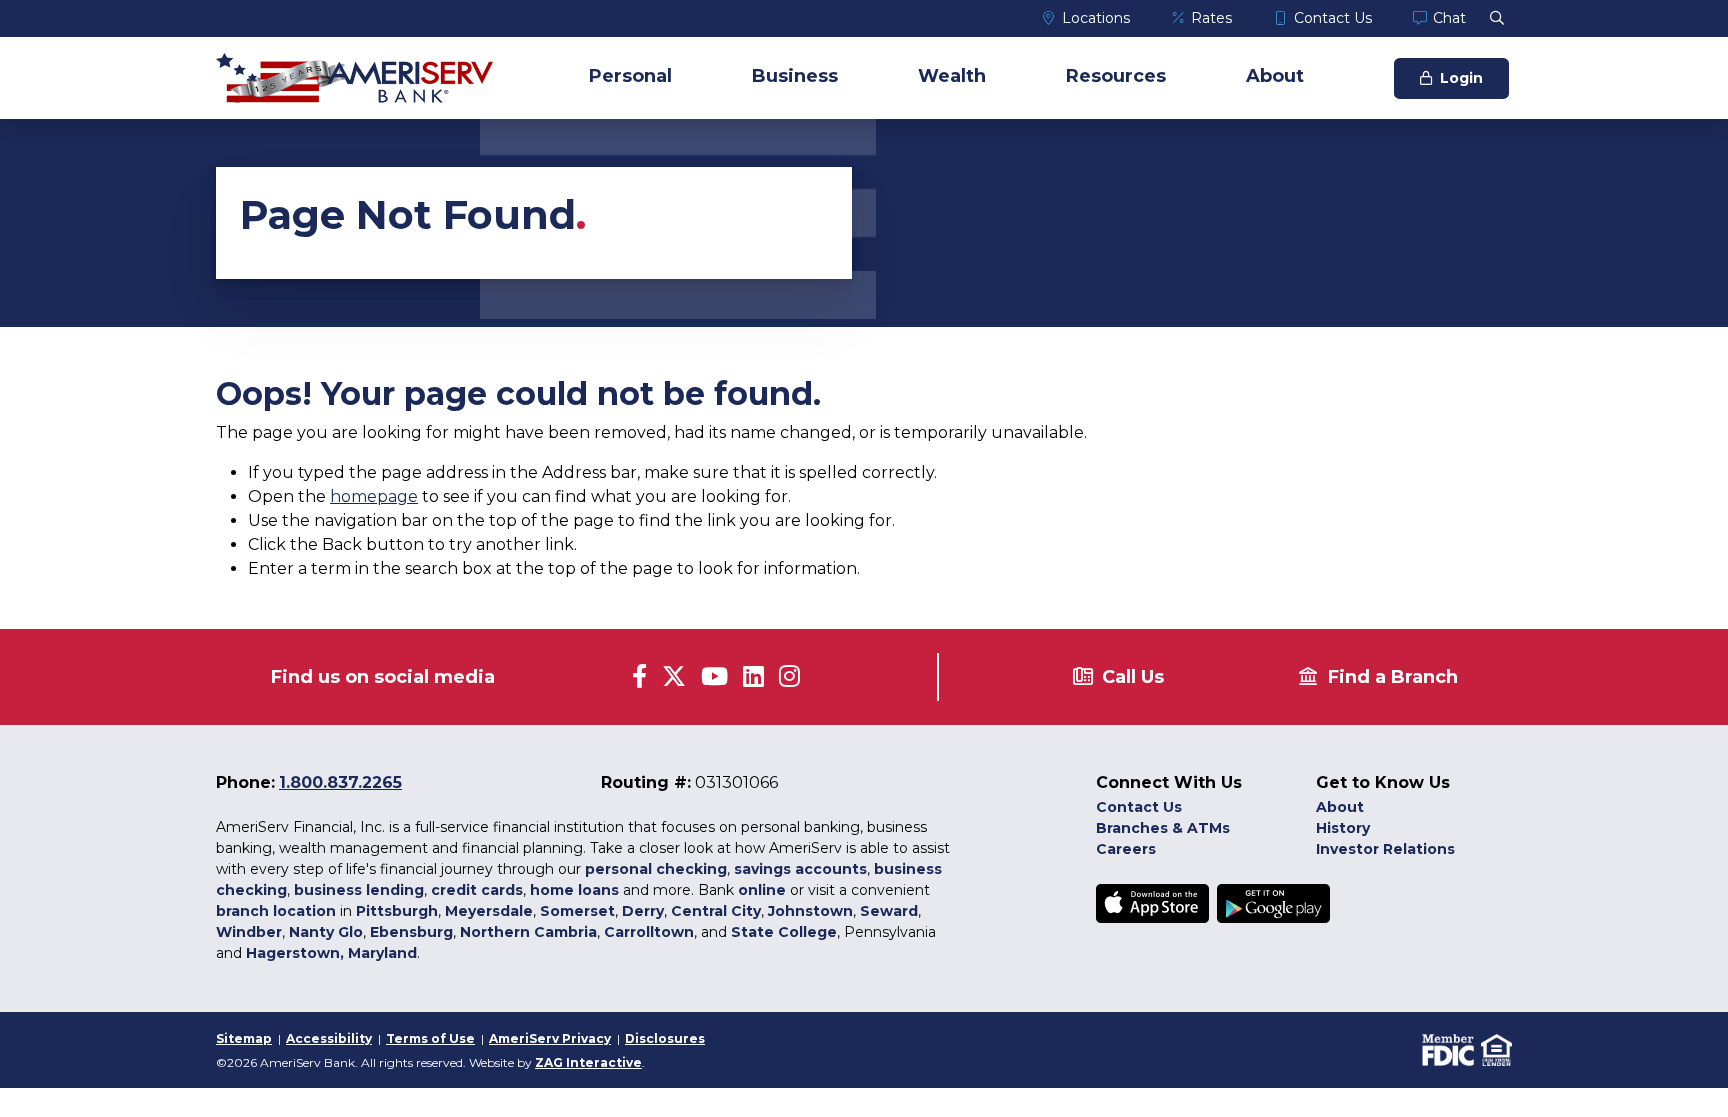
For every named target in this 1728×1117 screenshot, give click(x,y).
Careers (1126, 849)
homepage (374, 496)
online (762, 890)
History (1343, 828)
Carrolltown (649, 932)
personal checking (656, 869)
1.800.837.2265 (340, 782)
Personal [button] (630, 76)
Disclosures (665, 1038)
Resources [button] (1116, 76)
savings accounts (800, 869)
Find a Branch (1393, 677)
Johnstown (810, 911)
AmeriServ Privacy (550, 1038)
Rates (1211, 18)
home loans (574, 890)
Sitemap (244, 1038)
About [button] (1275, 76)
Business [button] (795, 76)
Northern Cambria (528, 932)
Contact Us (1333, 18)
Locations (1096, 18)
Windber (249, 932)
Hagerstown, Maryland (331, 953)
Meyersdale (489, 911)
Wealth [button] (952, 76)
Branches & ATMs (1163, 828)
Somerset (577, 911)
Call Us (1133, 677)
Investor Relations (1385, 849)
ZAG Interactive (588, 1062)
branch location (276, 911)
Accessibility (329, 1038)
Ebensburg (411, 932)
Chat (1449, 18)
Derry (643, 911)
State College (784, 932)
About (1340, 807)
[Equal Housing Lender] (1494, 1048)
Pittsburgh (397, 911)
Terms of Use (430, 1038)
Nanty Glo (326, 932)
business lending (359, 890)
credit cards (477, 890)
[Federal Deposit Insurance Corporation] (1447, 1048)
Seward (889, 911)
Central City (716, 911)
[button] (1497, 18)
